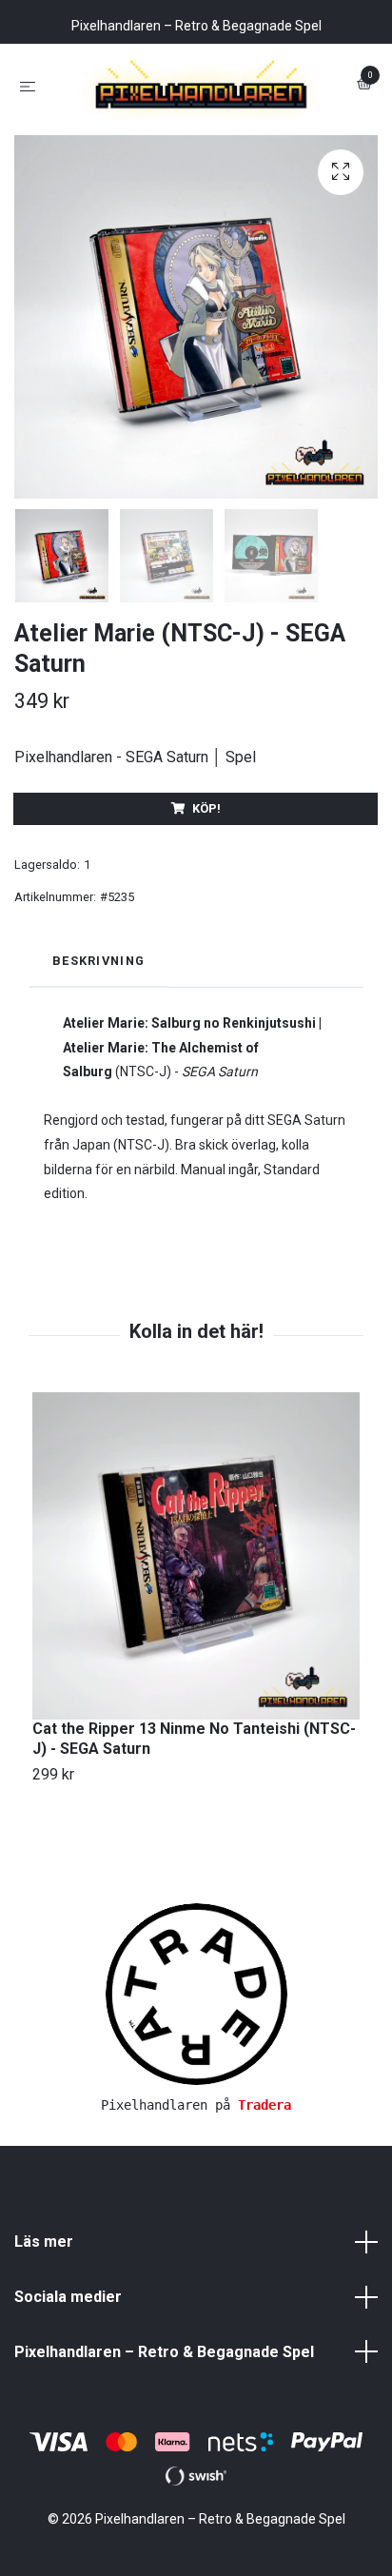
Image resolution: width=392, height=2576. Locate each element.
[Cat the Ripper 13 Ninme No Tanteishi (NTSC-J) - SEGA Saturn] (196, 1640)
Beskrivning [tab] (98, 1043)
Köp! (206, 892)
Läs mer (44, 2325)
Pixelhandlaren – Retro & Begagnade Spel (164, 2435)
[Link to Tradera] (196, 2077)
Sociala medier (68, 2380)
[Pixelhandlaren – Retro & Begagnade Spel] (196, 128)
